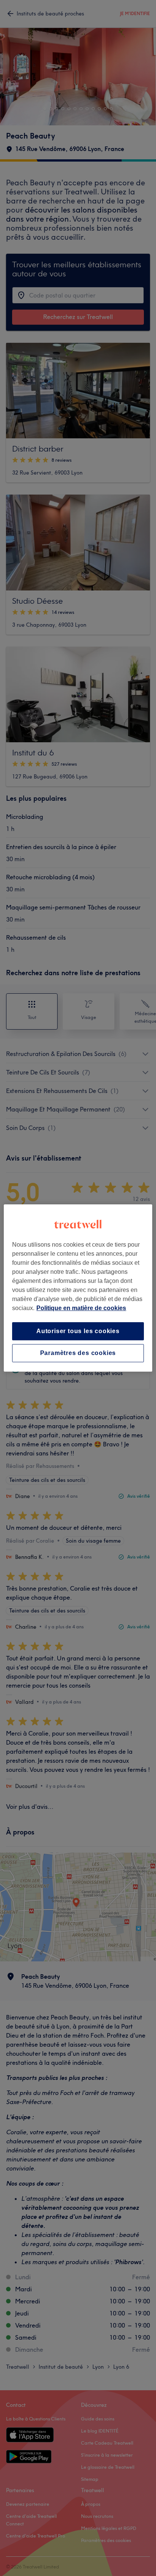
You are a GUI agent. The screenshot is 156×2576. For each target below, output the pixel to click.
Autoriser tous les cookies (78, 1331)
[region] (78, 1288)
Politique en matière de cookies (81, 1308)
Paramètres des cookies (78, 1353)
